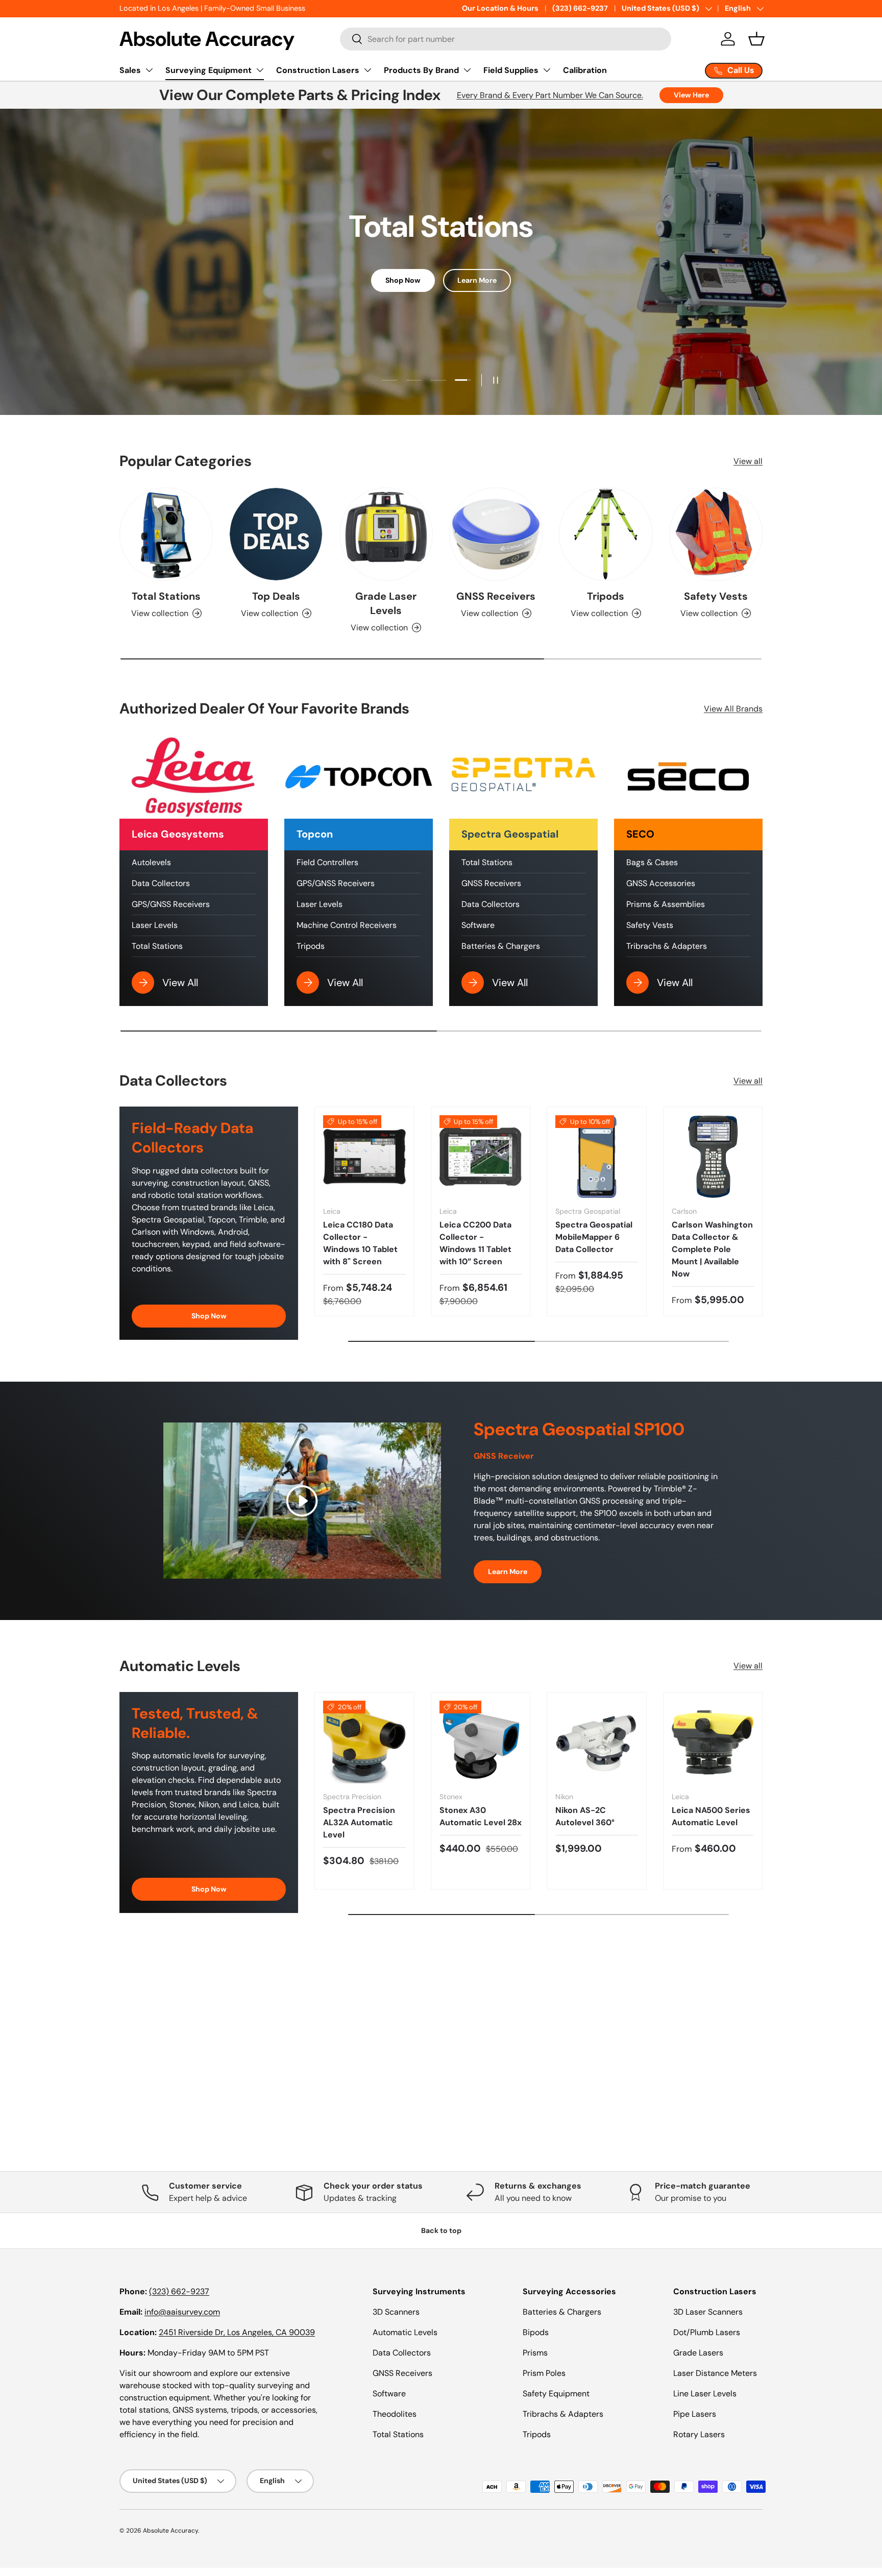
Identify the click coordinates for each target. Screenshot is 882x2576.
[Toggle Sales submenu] (149, 70)
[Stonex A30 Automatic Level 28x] (481, 1742)
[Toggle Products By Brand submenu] (467, 70)
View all (748, 461)
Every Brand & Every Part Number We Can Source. (550, 95)
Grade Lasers (698, 2353)
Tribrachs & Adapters (667, 946)
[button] (756, 39)
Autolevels (151, 862)
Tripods (606, 596)
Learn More (477, 280)
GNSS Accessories (661, 883)
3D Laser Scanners (708, 2312)
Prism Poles (544, 2373)
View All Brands (733, 709)
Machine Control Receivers (347, 925)
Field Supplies (511, 70)
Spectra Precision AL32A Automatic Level (359, 1822)
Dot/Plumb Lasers (707, 2332)
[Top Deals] (276, 534)
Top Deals (276, 596)
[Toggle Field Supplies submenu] (547, 70)
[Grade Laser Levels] (386, 534)
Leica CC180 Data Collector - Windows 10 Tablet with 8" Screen (360, 1243)
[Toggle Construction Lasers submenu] (367, 70)
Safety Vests (716, 596)
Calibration (585, 70)
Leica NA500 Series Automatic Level (711, 1816)
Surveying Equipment (209, 70)
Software (478, 925)
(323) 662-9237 (580, 8)
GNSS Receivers (496, 596)
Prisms (535, 2353)
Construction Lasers (318, 70)
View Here (691, 95)
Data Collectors (161, 883)
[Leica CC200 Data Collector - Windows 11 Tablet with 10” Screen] (481, 1157)
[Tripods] (606, 534)
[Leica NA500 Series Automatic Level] (713, 1742)
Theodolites (395, 2414)
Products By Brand (421, 70)
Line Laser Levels (705, 2394)
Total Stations (166, 596)
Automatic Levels (405, 2332)
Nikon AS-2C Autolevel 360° (585, 1816)
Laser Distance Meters (715, 2373)
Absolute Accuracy (170, 2531)
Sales (130, 70)
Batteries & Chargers (501, 946)
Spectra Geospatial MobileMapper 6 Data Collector (594, 1237)
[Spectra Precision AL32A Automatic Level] (364, 1742)
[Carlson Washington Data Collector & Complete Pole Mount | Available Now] (713, 1157)
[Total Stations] (166, 534)
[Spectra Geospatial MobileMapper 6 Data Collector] (597, 1157)
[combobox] (506, 39)
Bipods (536, 2332)
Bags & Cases (652, 862)
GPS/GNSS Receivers (171, 904)
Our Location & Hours (500, 8)
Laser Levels (155, 925)
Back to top (441, 2230)
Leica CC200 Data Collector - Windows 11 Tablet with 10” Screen (475, 1243)
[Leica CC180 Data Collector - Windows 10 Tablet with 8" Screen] (364, 1157)
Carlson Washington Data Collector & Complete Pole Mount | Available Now (712, 1249)
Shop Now (403, 280)
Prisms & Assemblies (666, 904)
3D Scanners (396, 2312)
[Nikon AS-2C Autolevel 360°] (597, 1742)
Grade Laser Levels (386, 603)
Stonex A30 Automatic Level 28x (481, 1816)
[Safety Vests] (716, 534)
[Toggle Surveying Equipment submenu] (260, 70)
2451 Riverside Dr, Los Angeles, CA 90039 (237, 2332)
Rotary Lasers (699, 2434)
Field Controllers (327, 862)
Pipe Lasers (695, 2414)
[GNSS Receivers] (496, 534)
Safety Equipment (556, 2394)
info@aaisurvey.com (182, 2312)
